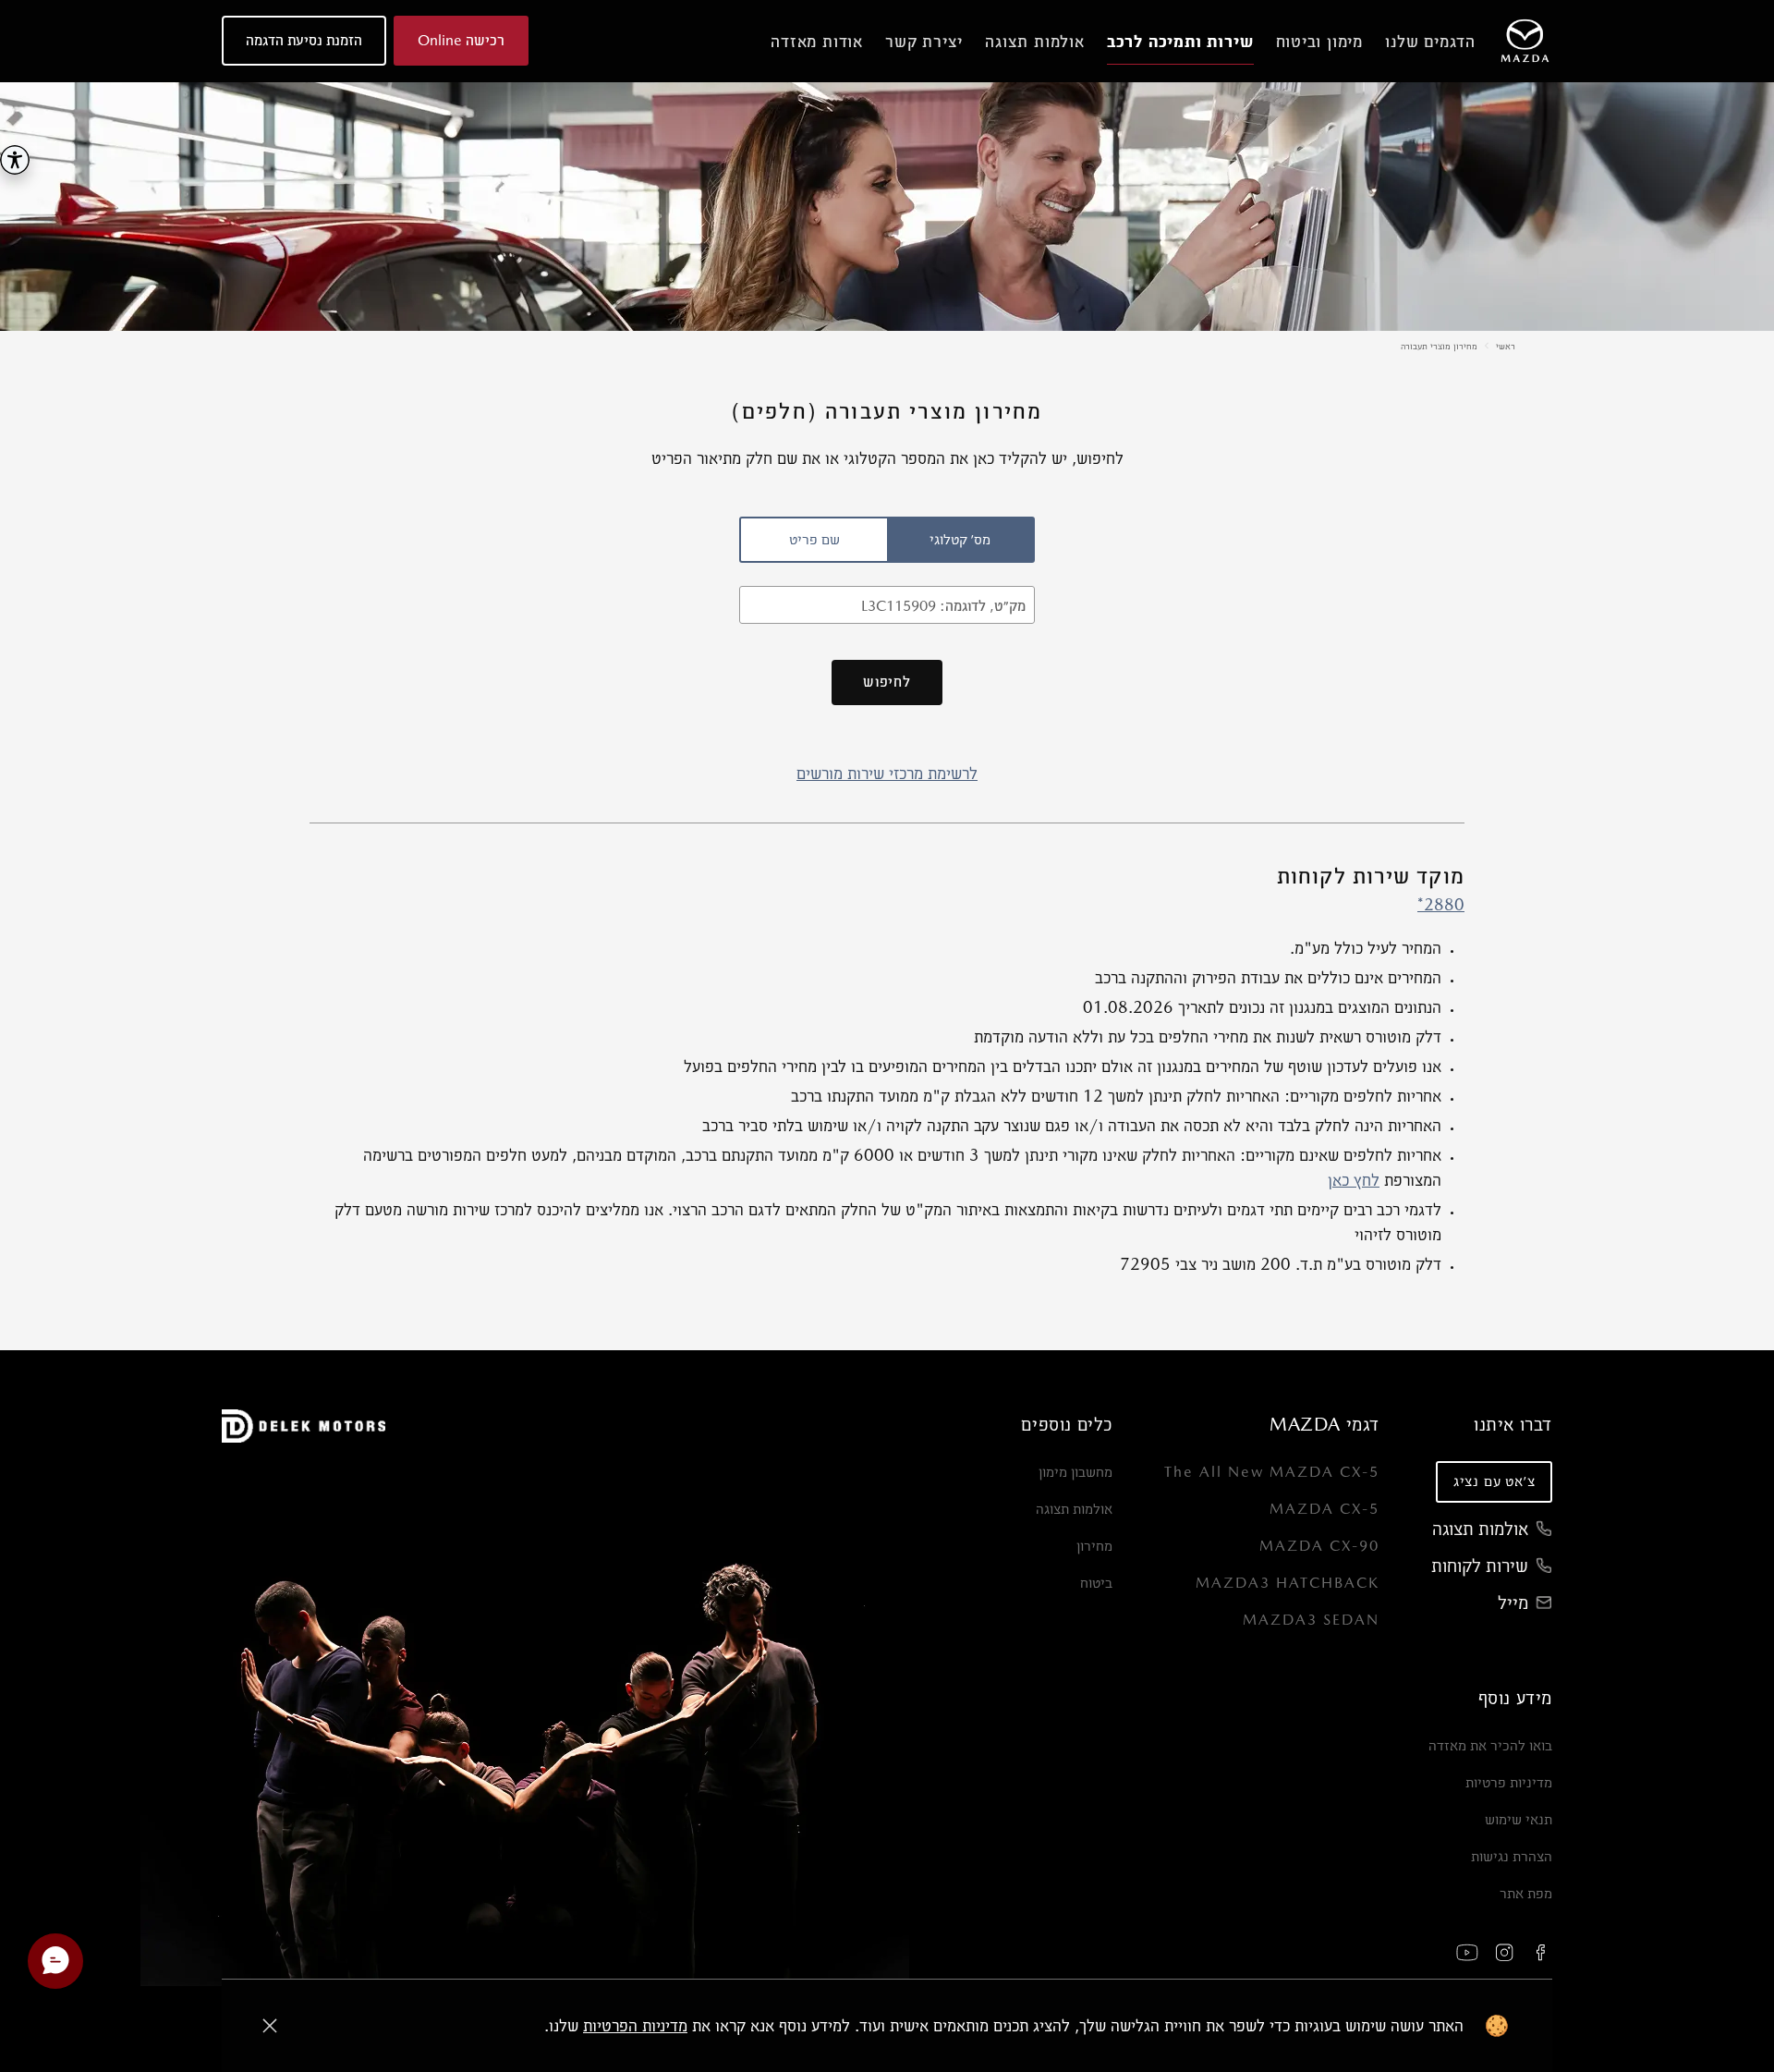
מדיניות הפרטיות (635, 2025)
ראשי (1506, 346)
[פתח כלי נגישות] (15, 160)
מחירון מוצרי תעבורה (1439, 346)
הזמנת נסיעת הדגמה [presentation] (304, 40)
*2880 (1441, 904)
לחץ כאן (1354, 1180)
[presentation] (960, 540)
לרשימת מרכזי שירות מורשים (887, 773)
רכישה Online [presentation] (461, 40)
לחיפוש (887, 682)
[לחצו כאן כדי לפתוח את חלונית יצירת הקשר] (55, 1961)
